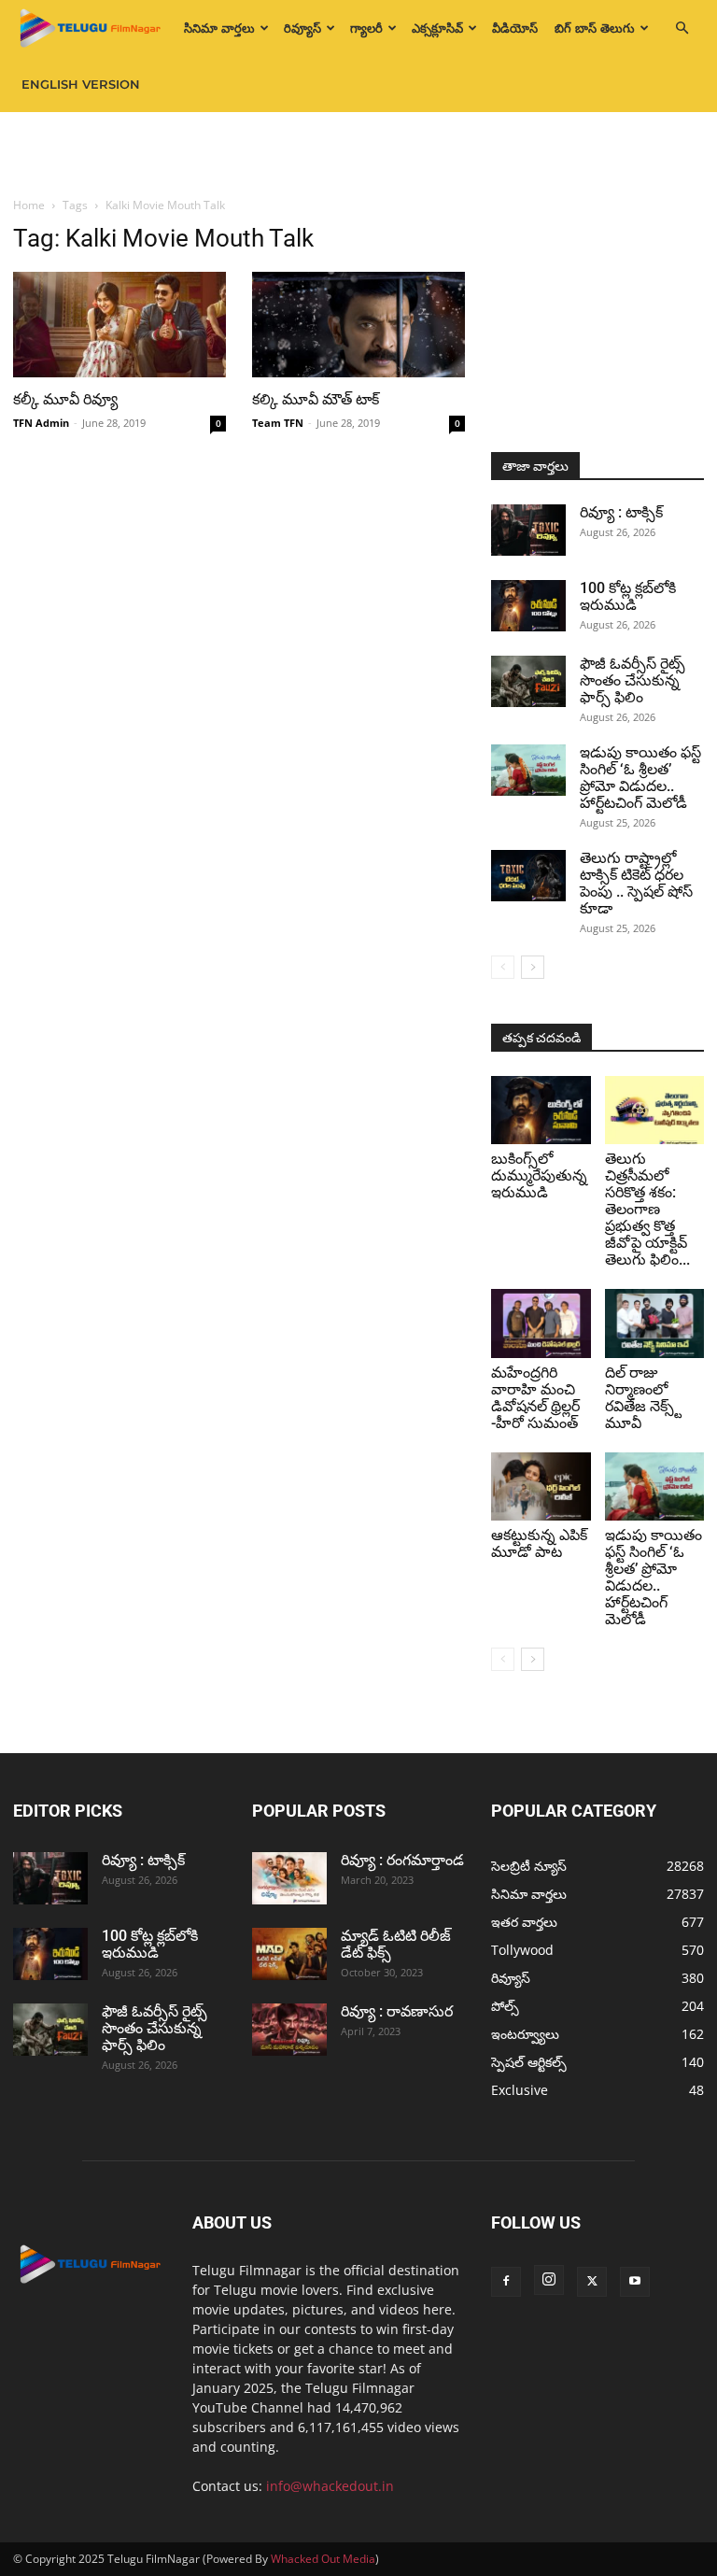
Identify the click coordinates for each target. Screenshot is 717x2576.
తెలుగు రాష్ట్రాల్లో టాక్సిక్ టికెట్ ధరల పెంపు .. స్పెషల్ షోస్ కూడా (636, 883)
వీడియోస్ (515, 28)
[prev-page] (503, 967)
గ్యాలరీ (366, 28)
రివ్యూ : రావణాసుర (397, 2011)
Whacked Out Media (323, 2559)
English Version (81, 84)
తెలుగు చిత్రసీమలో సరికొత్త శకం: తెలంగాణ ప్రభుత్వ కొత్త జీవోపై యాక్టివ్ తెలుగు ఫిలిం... (647, 1209)
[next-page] (533, 967)
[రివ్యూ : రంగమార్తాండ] (289, 1878)
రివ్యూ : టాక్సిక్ (621, 512)
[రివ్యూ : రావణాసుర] (289, 2030)
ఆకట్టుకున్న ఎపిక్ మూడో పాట (539, 1543)
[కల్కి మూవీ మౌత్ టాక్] (358, 325)
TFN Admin (41, 423)
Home (29, 205)
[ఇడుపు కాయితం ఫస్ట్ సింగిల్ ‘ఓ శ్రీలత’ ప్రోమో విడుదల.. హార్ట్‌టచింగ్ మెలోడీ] (528, 770)
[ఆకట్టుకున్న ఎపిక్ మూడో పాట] (541, 1486)
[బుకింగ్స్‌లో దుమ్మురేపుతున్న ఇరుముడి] (541, 1110)
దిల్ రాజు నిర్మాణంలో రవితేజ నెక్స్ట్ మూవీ (643, 1398)
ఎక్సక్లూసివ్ (437, 28)
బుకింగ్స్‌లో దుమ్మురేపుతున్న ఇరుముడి (539, 1175)
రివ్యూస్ (302, 28)
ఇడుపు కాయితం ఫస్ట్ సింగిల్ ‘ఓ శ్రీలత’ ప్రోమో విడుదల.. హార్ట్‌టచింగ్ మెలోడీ (640, 778)
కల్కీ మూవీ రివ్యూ (65, 399)
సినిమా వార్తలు (219, 28)
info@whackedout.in (330, 2486)
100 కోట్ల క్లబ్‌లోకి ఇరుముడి (628, 596)
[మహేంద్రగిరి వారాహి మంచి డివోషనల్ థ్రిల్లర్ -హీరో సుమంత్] (541, 1323)
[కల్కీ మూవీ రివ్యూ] (119, 325)
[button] (682, 28)
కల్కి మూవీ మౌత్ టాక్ (316, 399)
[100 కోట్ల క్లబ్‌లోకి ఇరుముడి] (528, 606)
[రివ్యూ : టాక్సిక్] (528, 530)
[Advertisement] (358, 153)
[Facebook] (506, 2282)
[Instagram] (549, 2280)
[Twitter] (592, 2282)
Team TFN (278, 423)
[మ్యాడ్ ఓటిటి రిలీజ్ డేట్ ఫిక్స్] (289, 1954)
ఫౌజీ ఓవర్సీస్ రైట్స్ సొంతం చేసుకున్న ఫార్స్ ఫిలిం (633, 680)
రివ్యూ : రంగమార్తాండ (402, 1860)
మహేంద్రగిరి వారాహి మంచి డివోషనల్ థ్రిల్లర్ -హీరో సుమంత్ (535, 1398)
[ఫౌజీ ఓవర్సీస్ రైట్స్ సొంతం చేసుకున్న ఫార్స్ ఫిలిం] (528, 681)
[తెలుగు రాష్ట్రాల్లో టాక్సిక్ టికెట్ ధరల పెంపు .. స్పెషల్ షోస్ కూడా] (528, 876)
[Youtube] (635, 2282)
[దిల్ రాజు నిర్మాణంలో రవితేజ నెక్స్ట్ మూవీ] (655, 1323)
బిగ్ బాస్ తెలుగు (595, 28)
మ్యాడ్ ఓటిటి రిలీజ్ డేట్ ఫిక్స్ (396, 1944)
